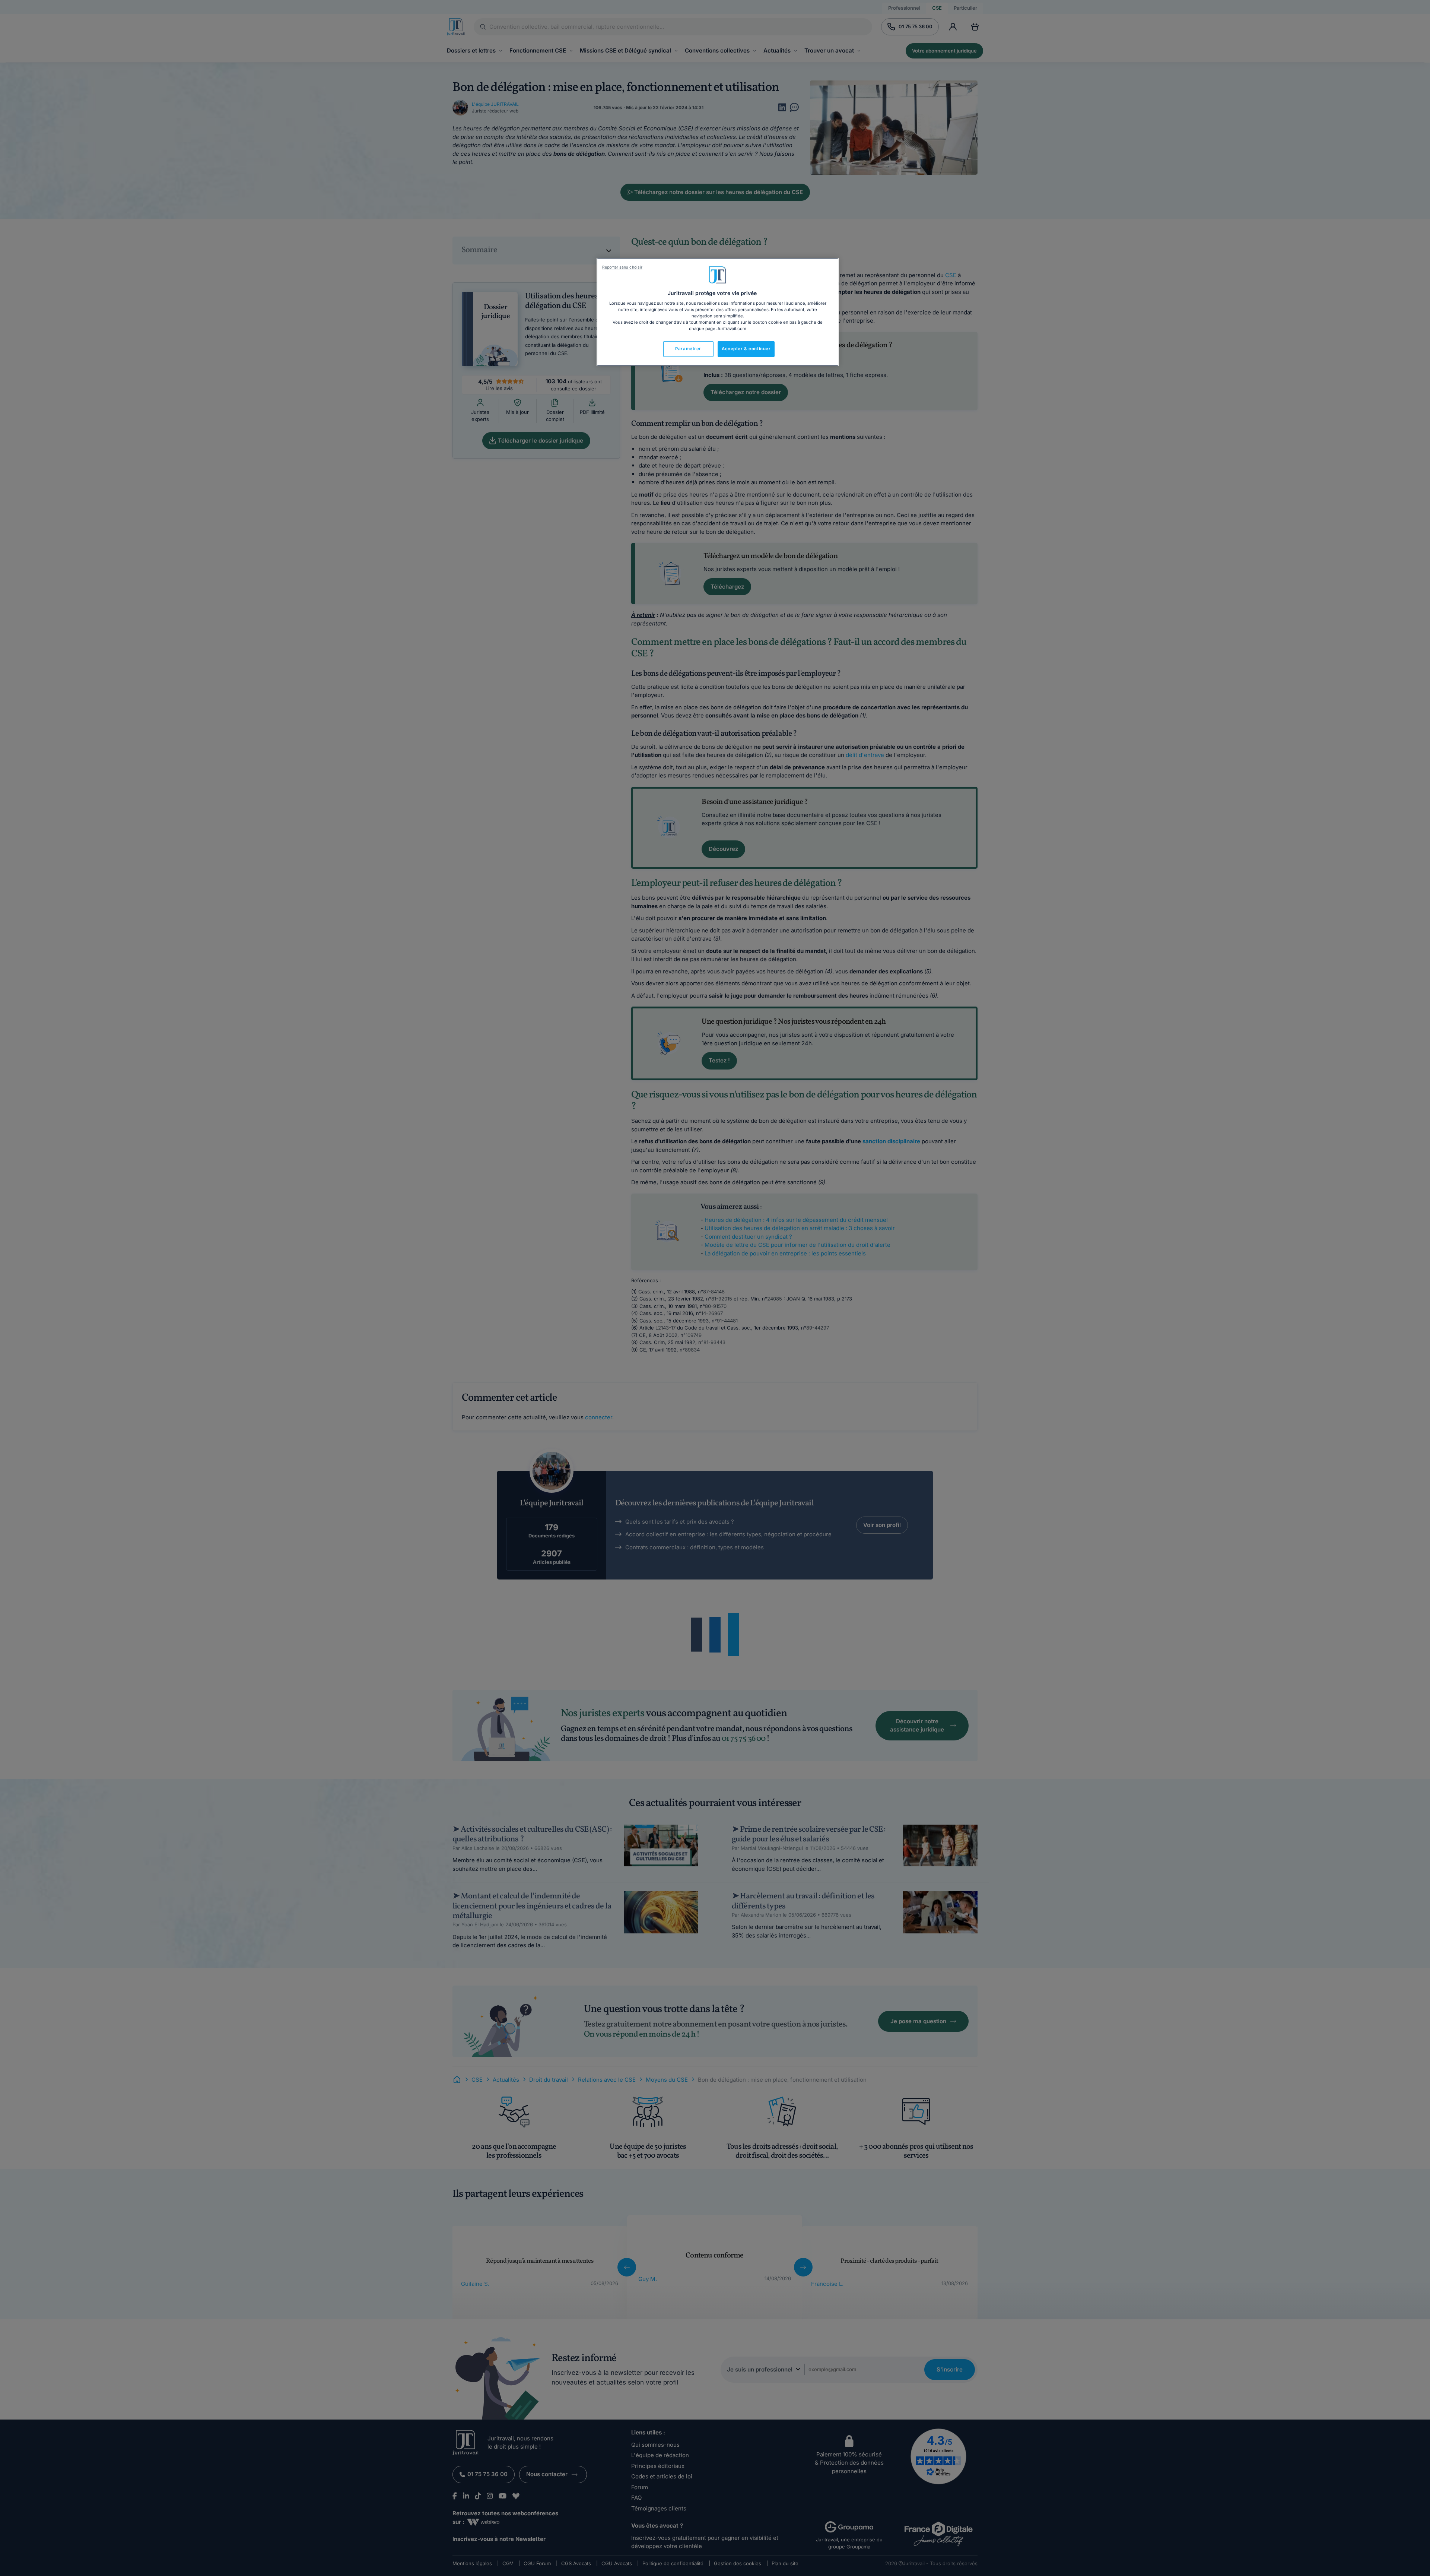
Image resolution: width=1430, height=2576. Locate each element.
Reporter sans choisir (622, 267)
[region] (718, 312)
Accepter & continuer (746, 349)
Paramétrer (688, 349)
